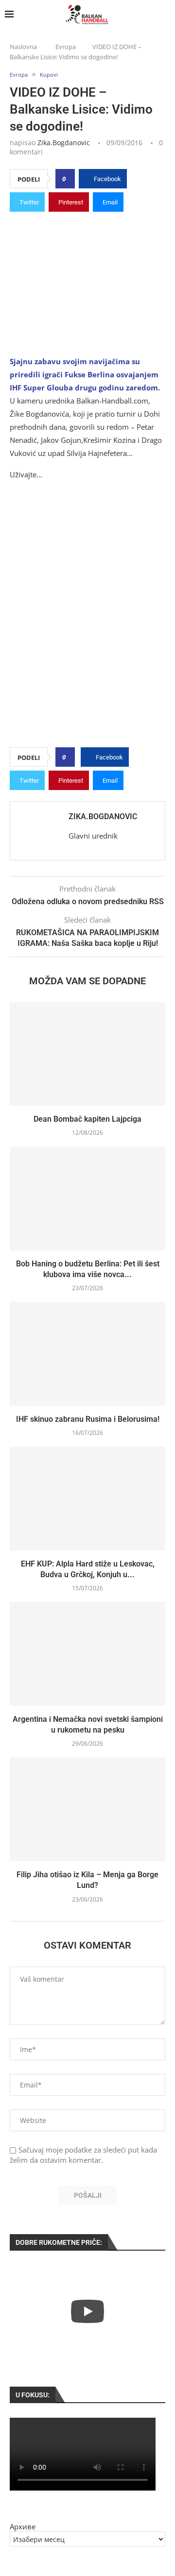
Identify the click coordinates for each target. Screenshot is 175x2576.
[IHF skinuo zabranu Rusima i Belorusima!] (87, 1354)
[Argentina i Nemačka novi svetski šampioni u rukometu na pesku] (87, 1654)
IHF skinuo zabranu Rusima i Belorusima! (88, 1419)
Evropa (66, 47)
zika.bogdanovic (64, 143)
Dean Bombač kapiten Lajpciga (87, 1119)
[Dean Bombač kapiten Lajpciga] (87, 1054)
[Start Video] (87, 2311)
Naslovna (23, 47)
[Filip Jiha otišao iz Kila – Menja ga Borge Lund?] (87, 1809)
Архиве (23, 2526)
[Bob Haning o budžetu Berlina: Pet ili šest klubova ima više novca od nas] (87, 1198)
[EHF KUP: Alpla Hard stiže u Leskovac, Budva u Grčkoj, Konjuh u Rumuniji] (87, 1498)
